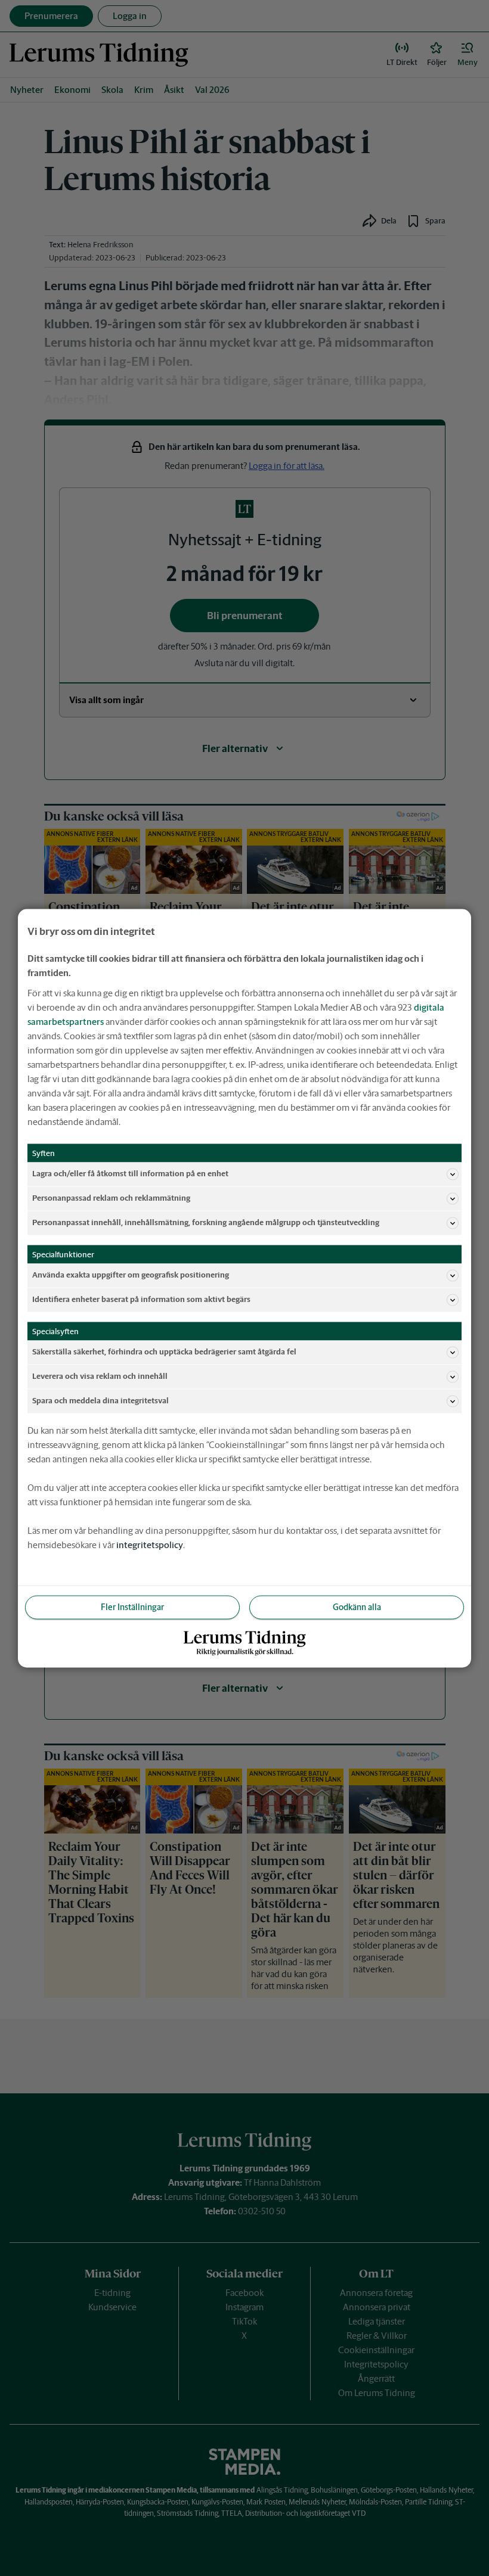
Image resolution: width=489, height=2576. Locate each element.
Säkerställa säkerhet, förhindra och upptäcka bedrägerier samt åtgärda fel (164, 1352)
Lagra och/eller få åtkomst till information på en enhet (130, 1174)
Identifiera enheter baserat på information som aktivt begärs (141, 1299)
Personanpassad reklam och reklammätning (111, 1198)
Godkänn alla (357, 1606)
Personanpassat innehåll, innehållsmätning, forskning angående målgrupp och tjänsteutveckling (206, 1222)
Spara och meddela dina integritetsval (100, 1401)
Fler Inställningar (132, 1606)
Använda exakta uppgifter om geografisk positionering (131, 1275)
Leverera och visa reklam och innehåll (100, 1376)
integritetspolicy (150, 1544)
